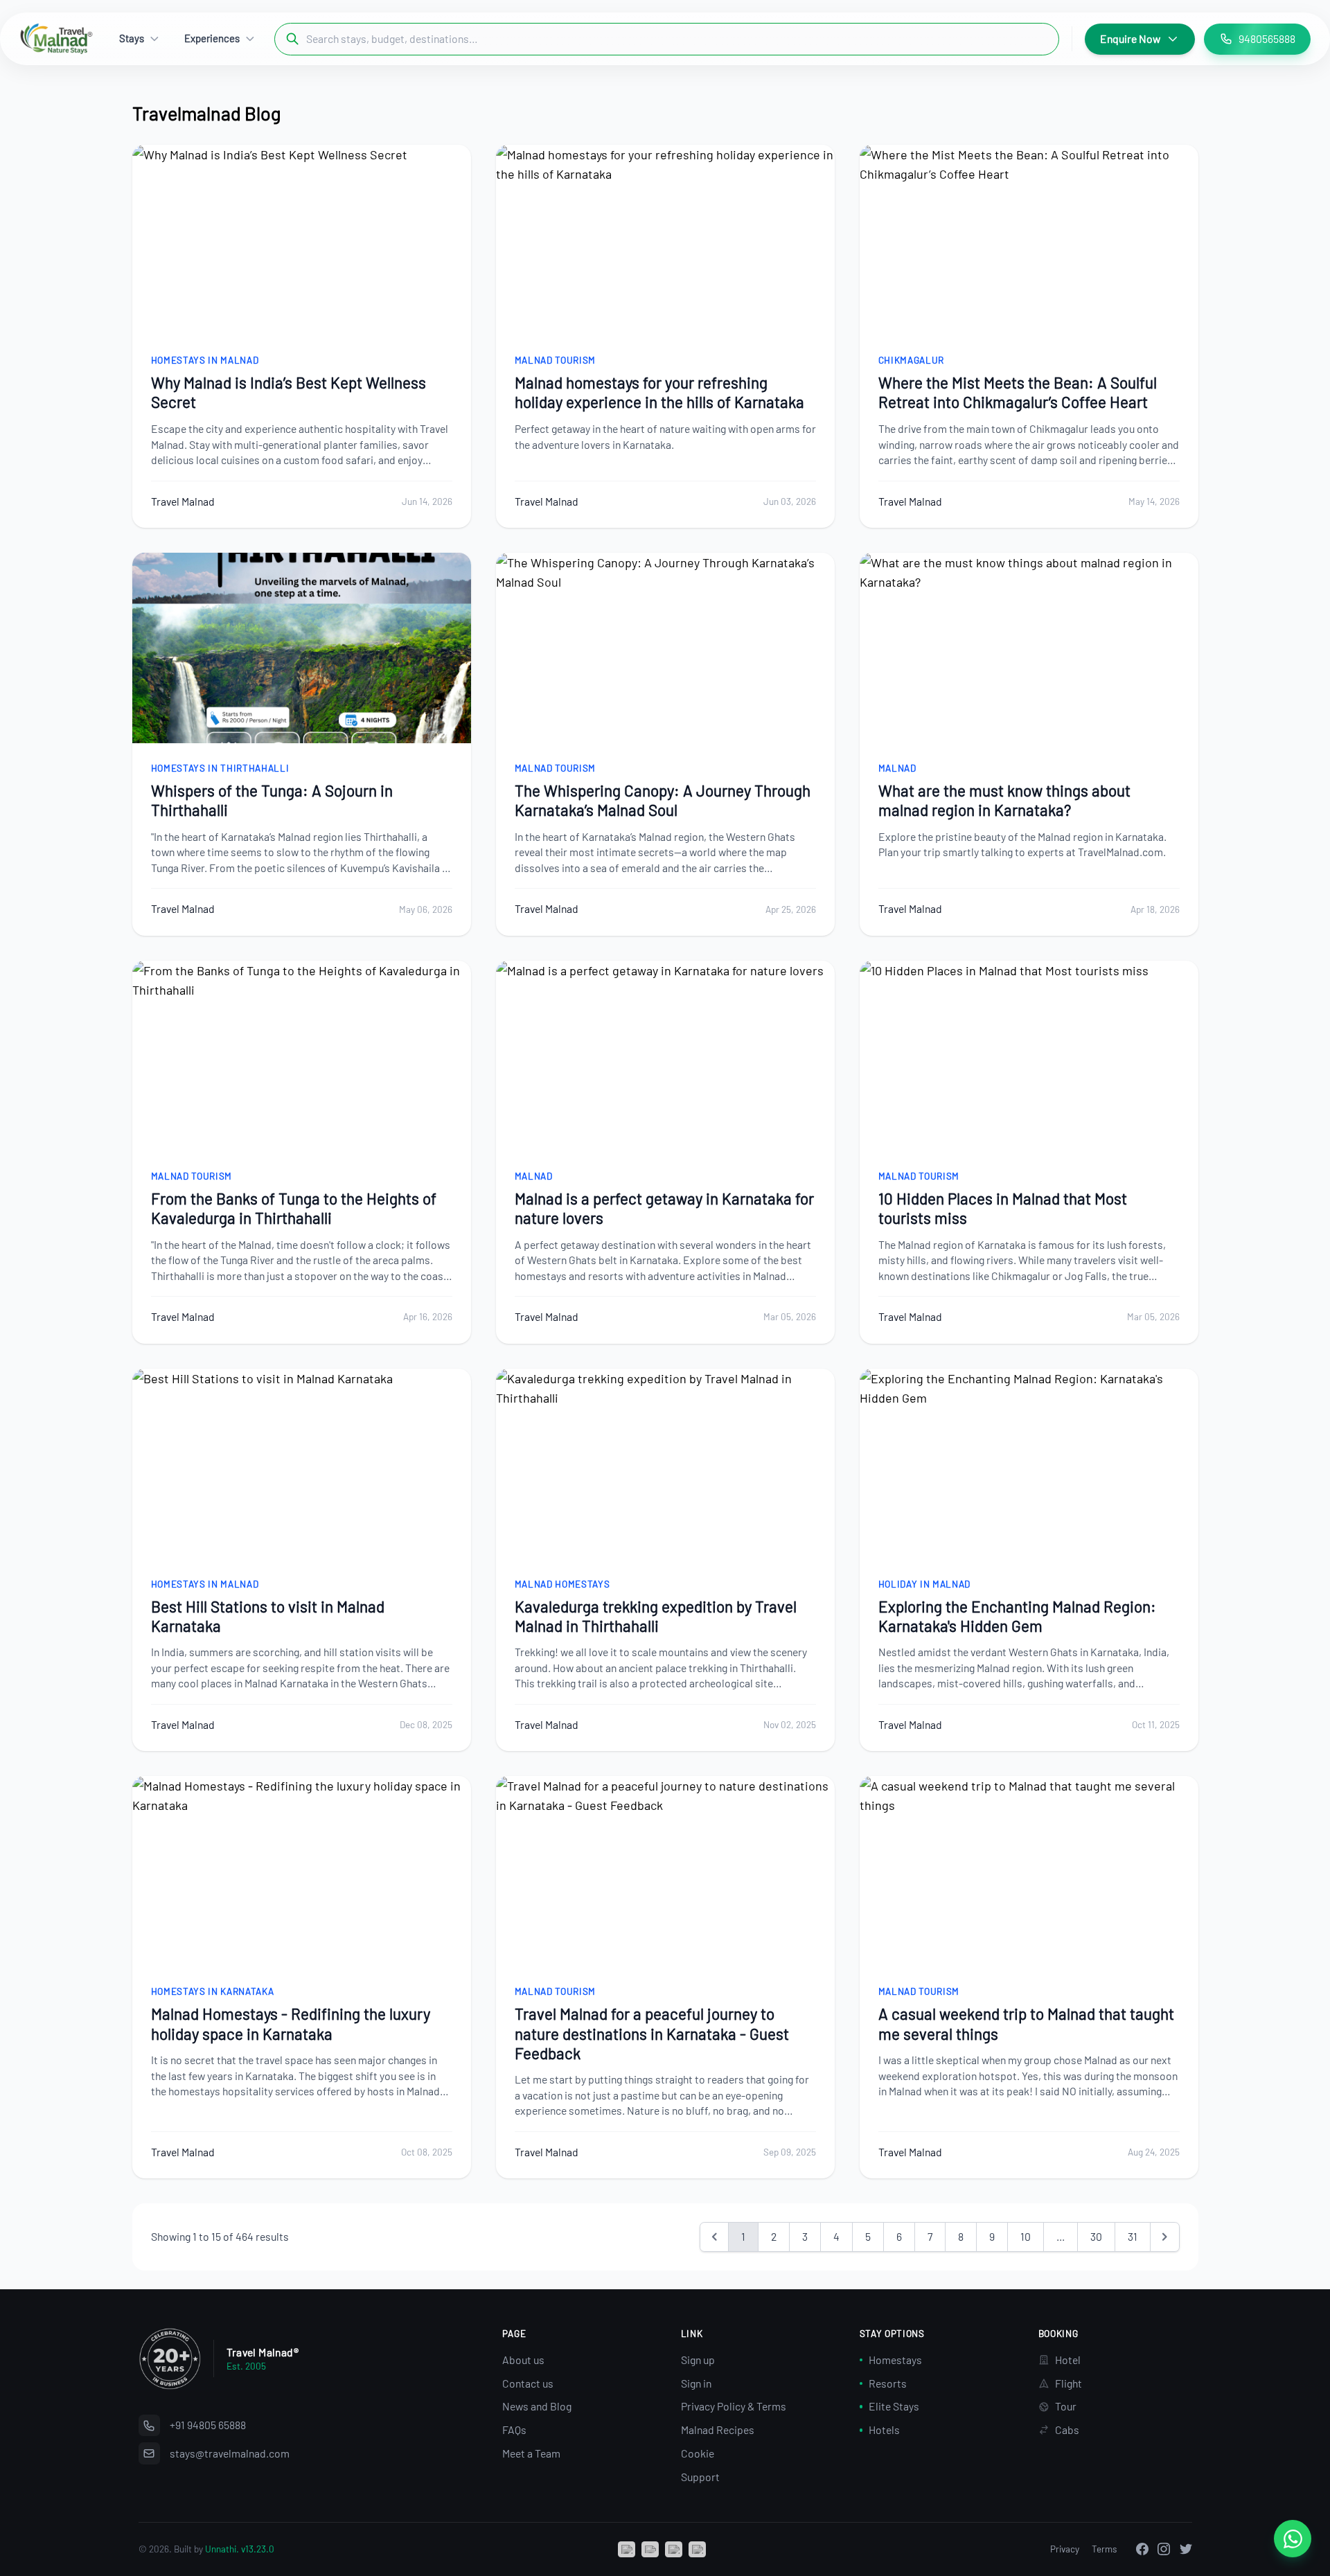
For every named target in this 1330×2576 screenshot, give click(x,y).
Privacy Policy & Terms (734, 2406)
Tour (1066, 2406)
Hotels (884, 2430)
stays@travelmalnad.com (230, 2453)
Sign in (696, 2383)
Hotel (1068, 2360)
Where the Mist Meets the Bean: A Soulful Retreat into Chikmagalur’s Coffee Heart (1018, 392)
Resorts (888, 2383)
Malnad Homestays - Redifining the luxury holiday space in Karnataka (291, 2023)
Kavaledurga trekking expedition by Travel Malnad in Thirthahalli (656, 1616)
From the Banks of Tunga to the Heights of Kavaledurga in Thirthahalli (294, 1208)
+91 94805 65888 (208, 2425)
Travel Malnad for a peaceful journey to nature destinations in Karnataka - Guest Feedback (652, 2033)
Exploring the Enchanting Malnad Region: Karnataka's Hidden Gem (1017, 1616)
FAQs (514, 2430)
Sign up (698, 2360)
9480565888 (1267, 38)
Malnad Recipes (718, 2430)
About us (523, 2360)
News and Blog (537, 2406)
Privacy (1065, 2549)
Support (700, 2477)
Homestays (895, 2360)
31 (1133, 2236)
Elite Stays (894, 2406)
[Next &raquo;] (1165, 2237)
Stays (132, 38)
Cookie (698, 2453)
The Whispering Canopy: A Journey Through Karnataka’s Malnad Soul (663, 800)
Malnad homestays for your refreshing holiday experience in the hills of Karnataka (659, 392)
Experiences (212, 38)
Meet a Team (531, 2453)
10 (1026, 2236)
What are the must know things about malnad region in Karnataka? (1004, 800)
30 (1096, 2236)
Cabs (1067, 2430)
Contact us (528, 2383)
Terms (1105, 2549)
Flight (1069, 2383)
